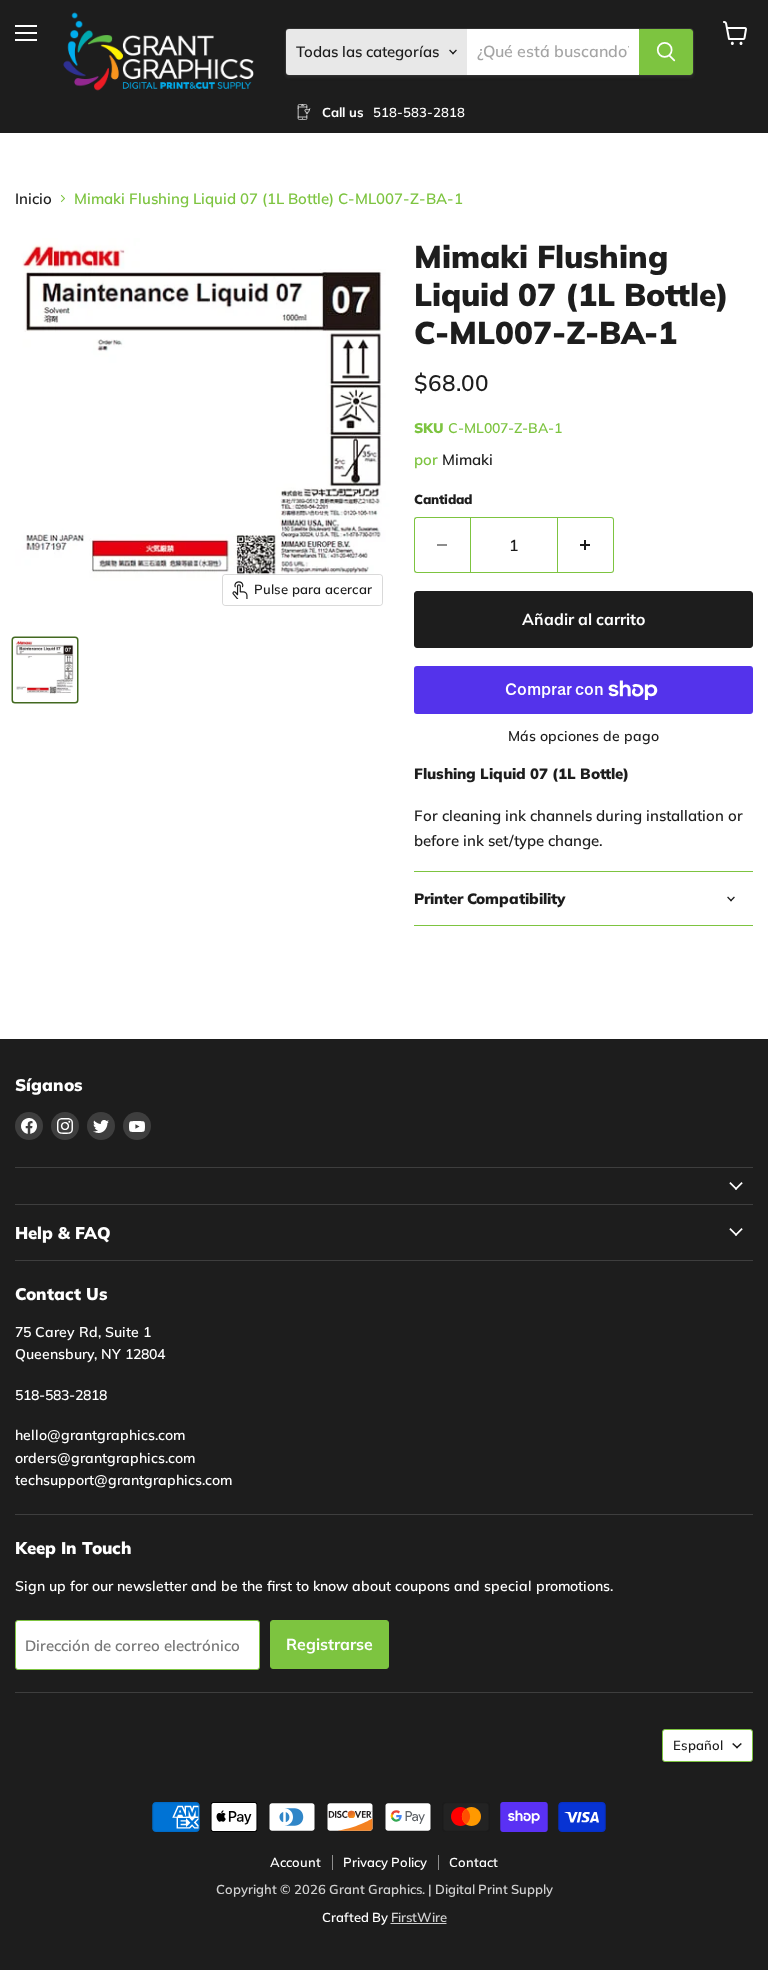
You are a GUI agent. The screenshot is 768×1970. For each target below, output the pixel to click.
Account (295, 1862)
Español (698, 1745)
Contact (473, 1862)
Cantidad (443, 499)
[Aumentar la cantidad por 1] (586, 545)
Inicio (33, 198)
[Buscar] (666, 52)
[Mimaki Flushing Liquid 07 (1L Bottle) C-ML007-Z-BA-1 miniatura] (45, 670)
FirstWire (419, 1917)
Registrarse (329, 1644)
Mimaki (467, 459)
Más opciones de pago (583, 736)
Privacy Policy (385, 1862)
